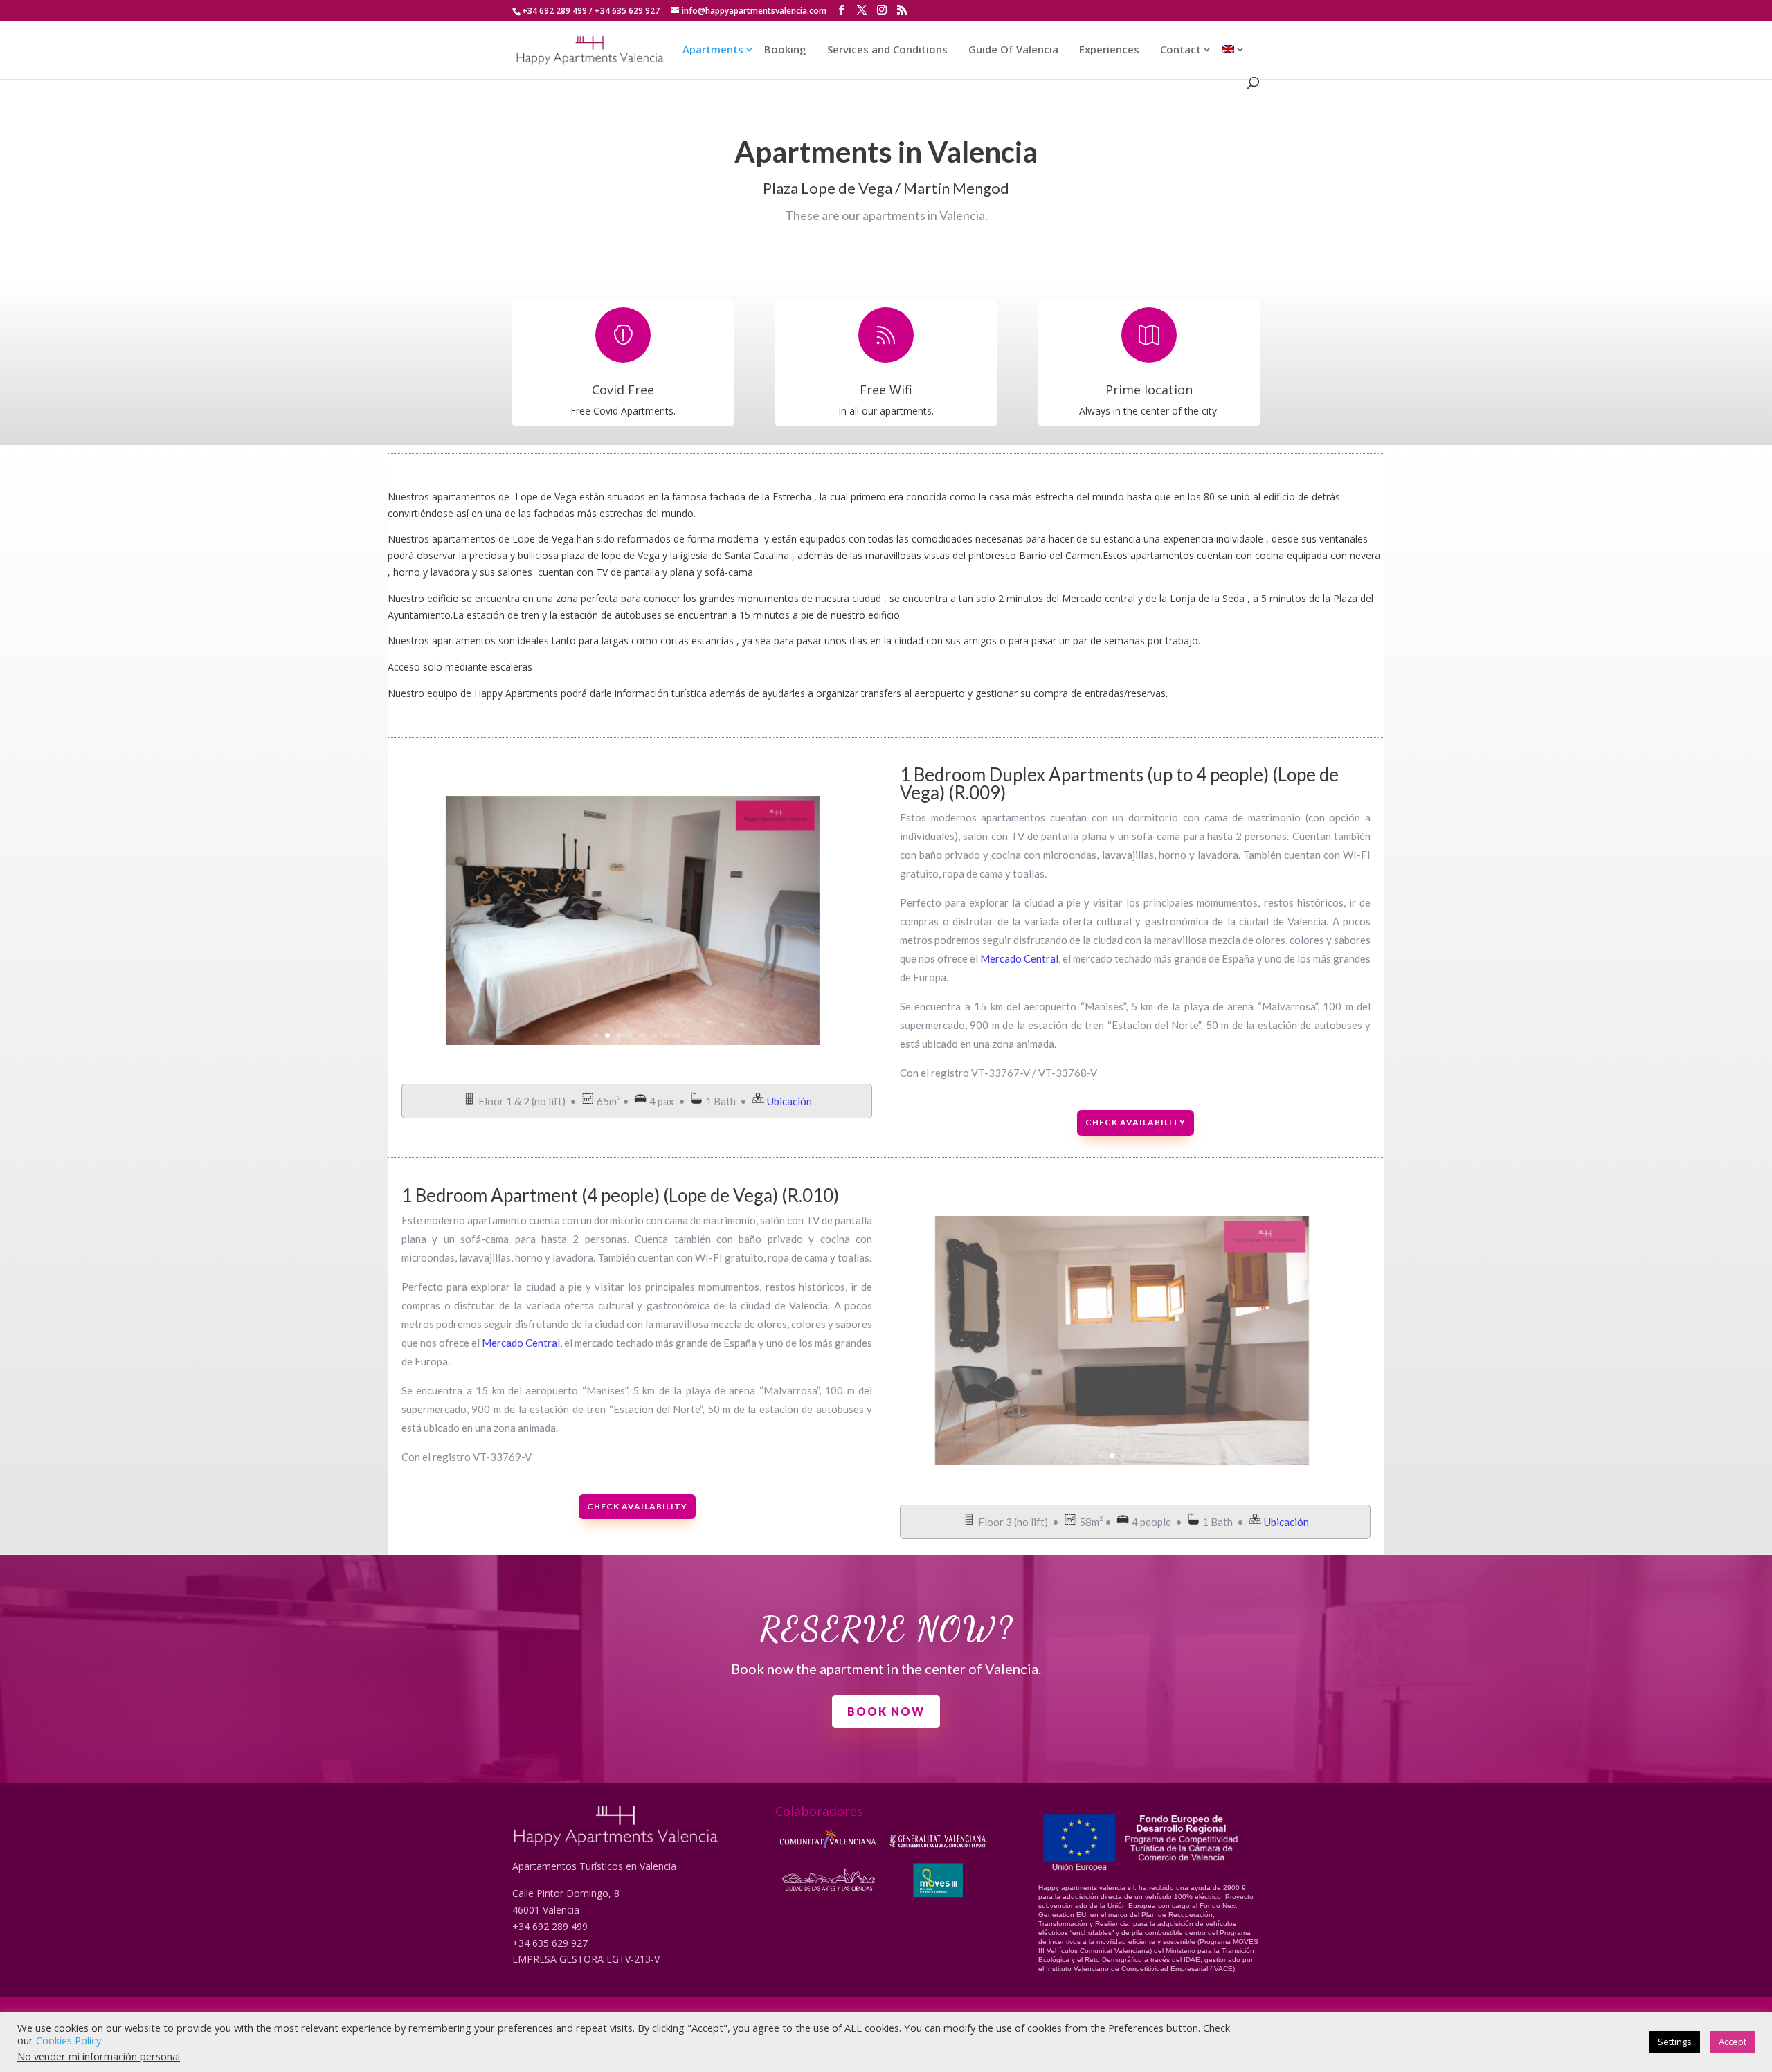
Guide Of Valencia (1013, 50)
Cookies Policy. (70, 2040)
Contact (1181, 50)
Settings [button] (1675, 2042)
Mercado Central (1019, 958)
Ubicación (789, 1101)
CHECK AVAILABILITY (1136, 1122)
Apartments (713, 50)
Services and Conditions (887, 50)
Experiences (1109, 50)
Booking (785, 50)
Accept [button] (1733, 2042)
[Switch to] (1228, 61)
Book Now (886, 1711)
